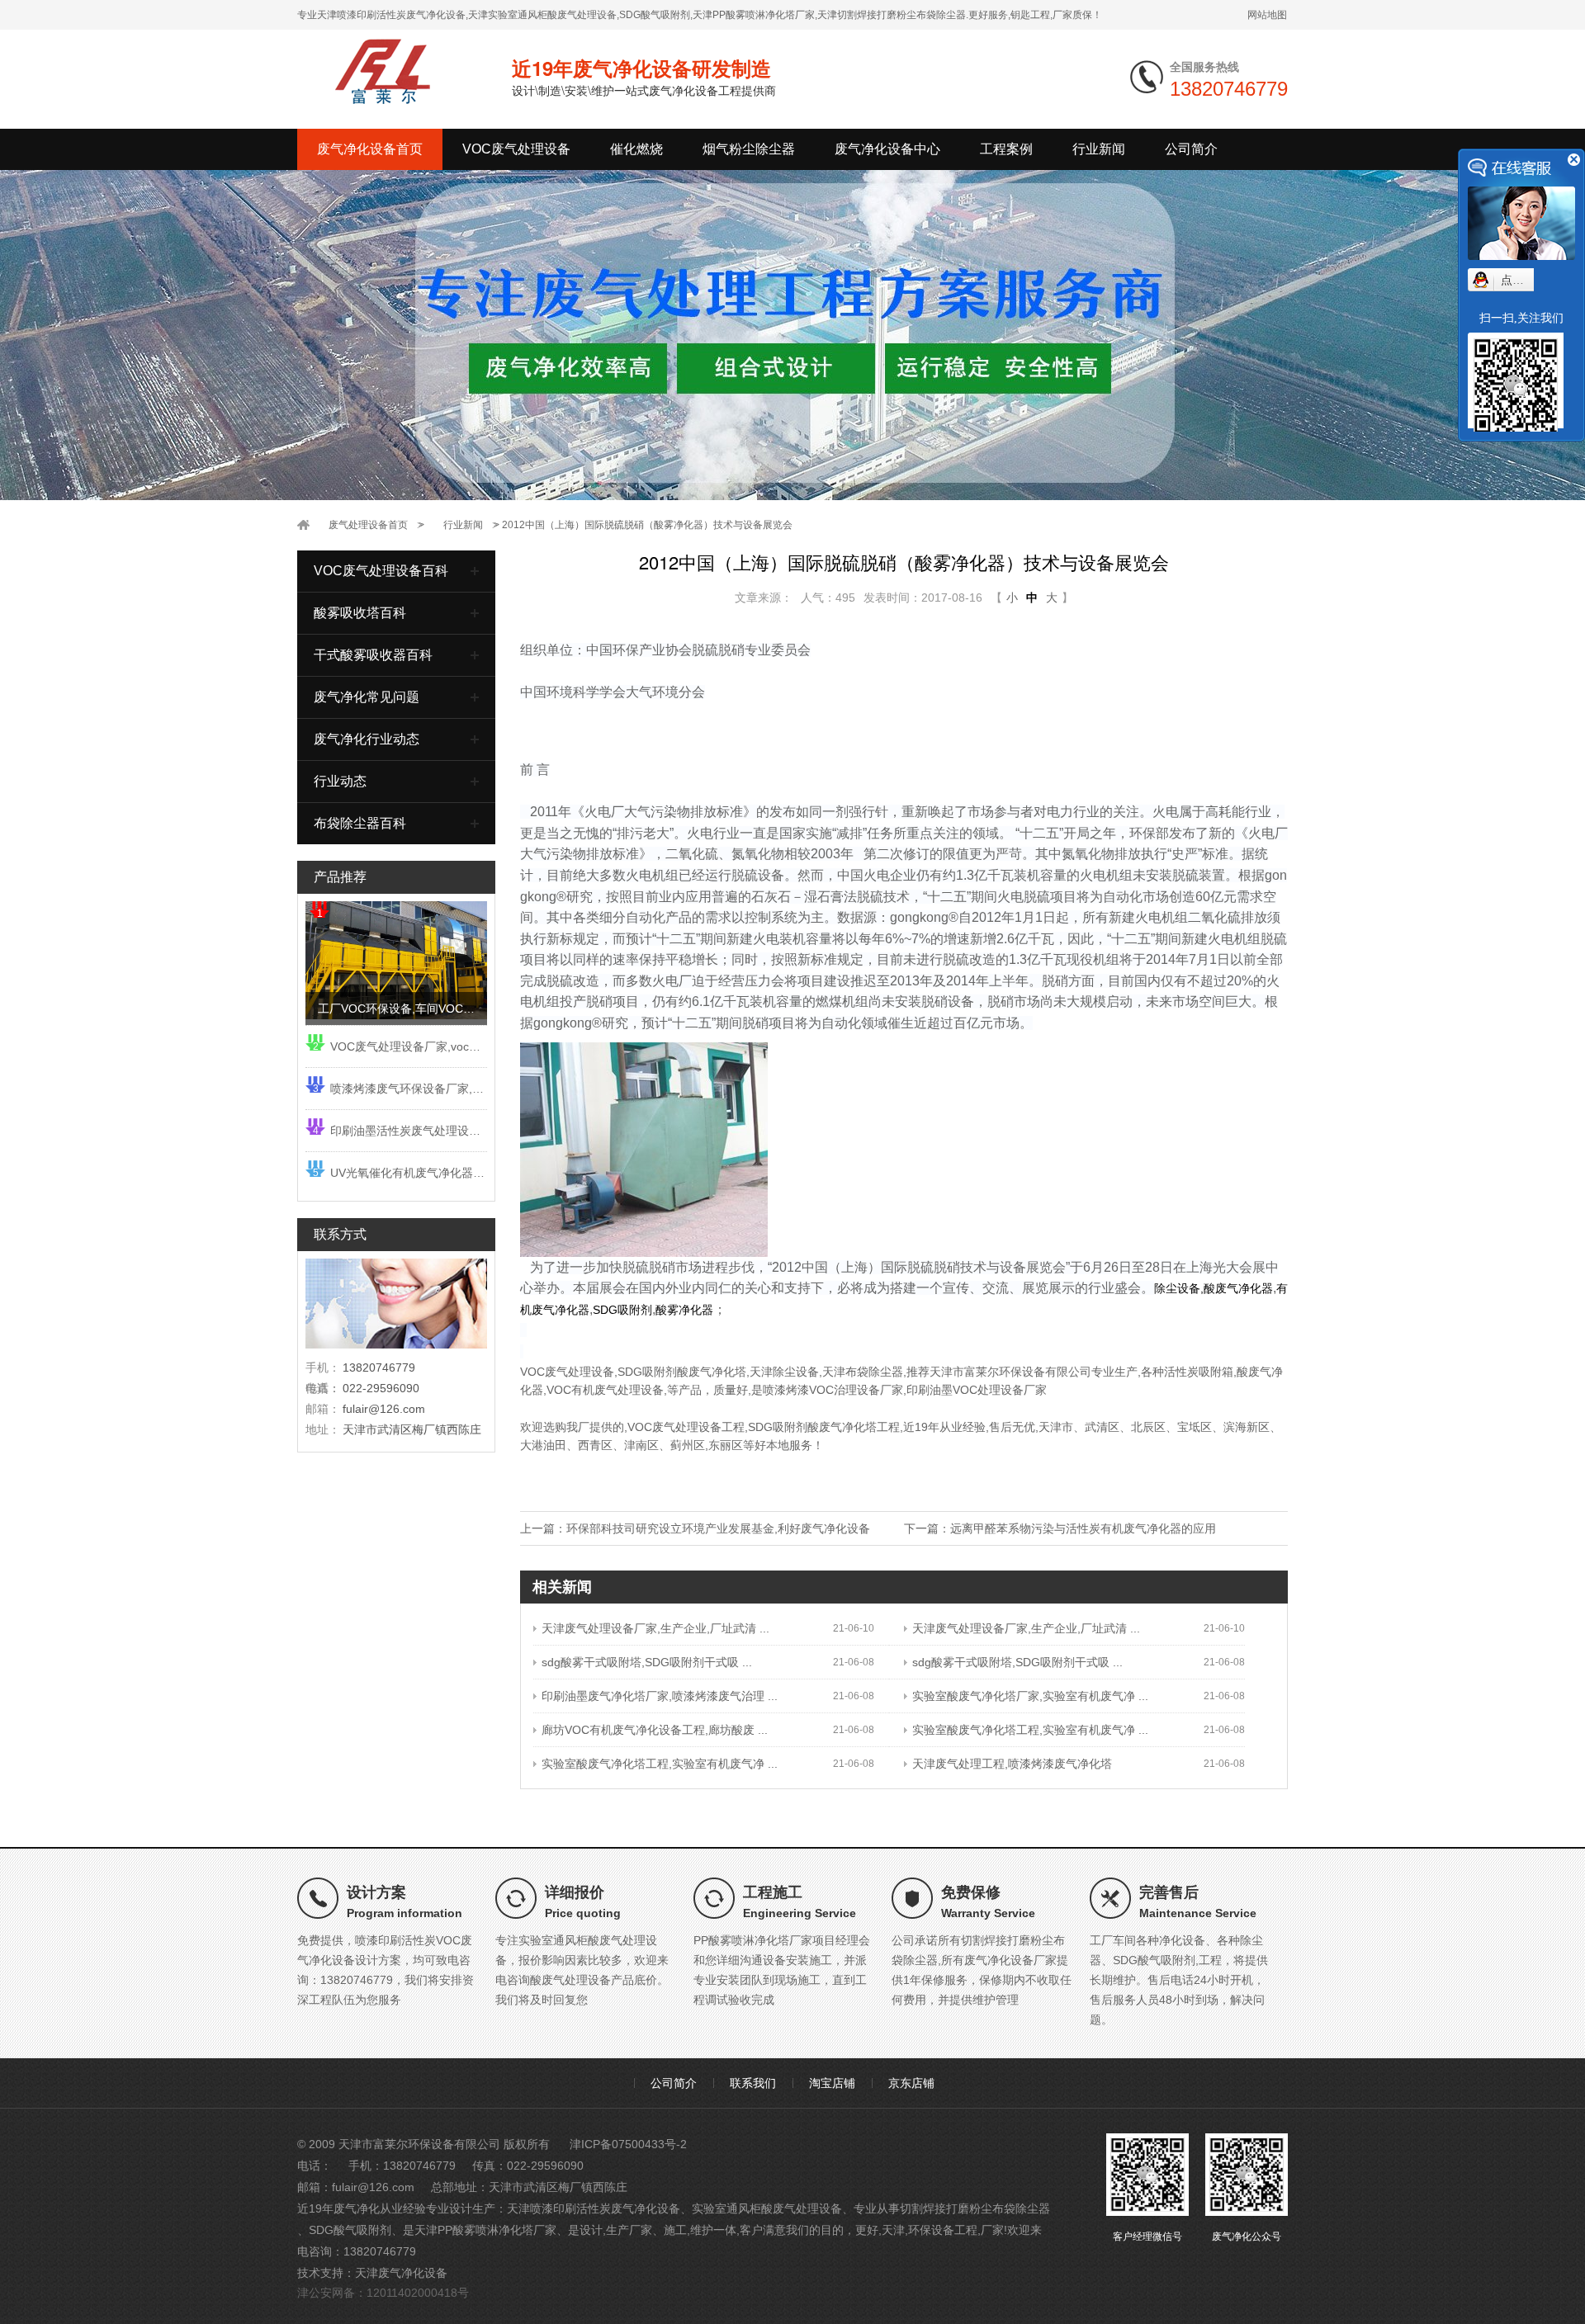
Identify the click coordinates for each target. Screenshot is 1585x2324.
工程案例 (1006, 149)
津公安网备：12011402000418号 (383, 2293)
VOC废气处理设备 (516, 149)
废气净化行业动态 (367, 739)
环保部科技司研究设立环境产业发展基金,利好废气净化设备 (718, 1528)
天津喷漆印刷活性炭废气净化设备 (594, 2208)
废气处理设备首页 (368, 525)
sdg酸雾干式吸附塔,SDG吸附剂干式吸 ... (647, 1662)
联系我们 (753, 2083)
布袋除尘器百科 (360, 823)
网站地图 (1267, 15)
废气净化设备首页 (370, 149)
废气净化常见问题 (367, 697)
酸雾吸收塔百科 (360, 613)
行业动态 (340, 781)
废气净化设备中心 (887, 149)
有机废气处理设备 (617, 1390)
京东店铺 (911, 2083)
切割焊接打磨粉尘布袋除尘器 (975, 2208)
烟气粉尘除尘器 (749, 149)
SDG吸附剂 (778, 1427)
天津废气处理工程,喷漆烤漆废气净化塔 (1012, 1764)
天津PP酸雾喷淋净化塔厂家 (485, 2230)
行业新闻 (1099, 149)
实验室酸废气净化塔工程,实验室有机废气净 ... (1030, 1730)
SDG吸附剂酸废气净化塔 (682, 1372)
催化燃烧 (636, 149)
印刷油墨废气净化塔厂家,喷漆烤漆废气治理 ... (660, 1696)
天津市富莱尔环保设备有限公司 (1010, 1372)
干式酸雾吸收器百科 (373, 655)
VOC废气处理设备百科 (381, 571)
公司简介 (1191, 149)
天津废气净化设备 (401, 2273)
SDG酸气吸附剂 (350, 2230)
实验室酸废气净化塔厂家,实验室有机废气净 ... (1030, 1696)
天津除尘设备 (784, 1372)
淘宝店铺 (832, 2083)
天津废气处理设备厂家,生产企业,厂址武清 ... (655, 1628)
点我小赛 (1524, 280)
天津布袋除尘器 (863, 1372)
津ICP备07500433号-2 (628, 2144)
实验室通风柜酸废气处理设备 (767, 2208)
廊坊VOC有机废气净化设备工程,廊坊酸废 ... (655, 1730)
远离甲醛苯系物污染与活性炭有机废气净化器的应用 (1083, 1528)
